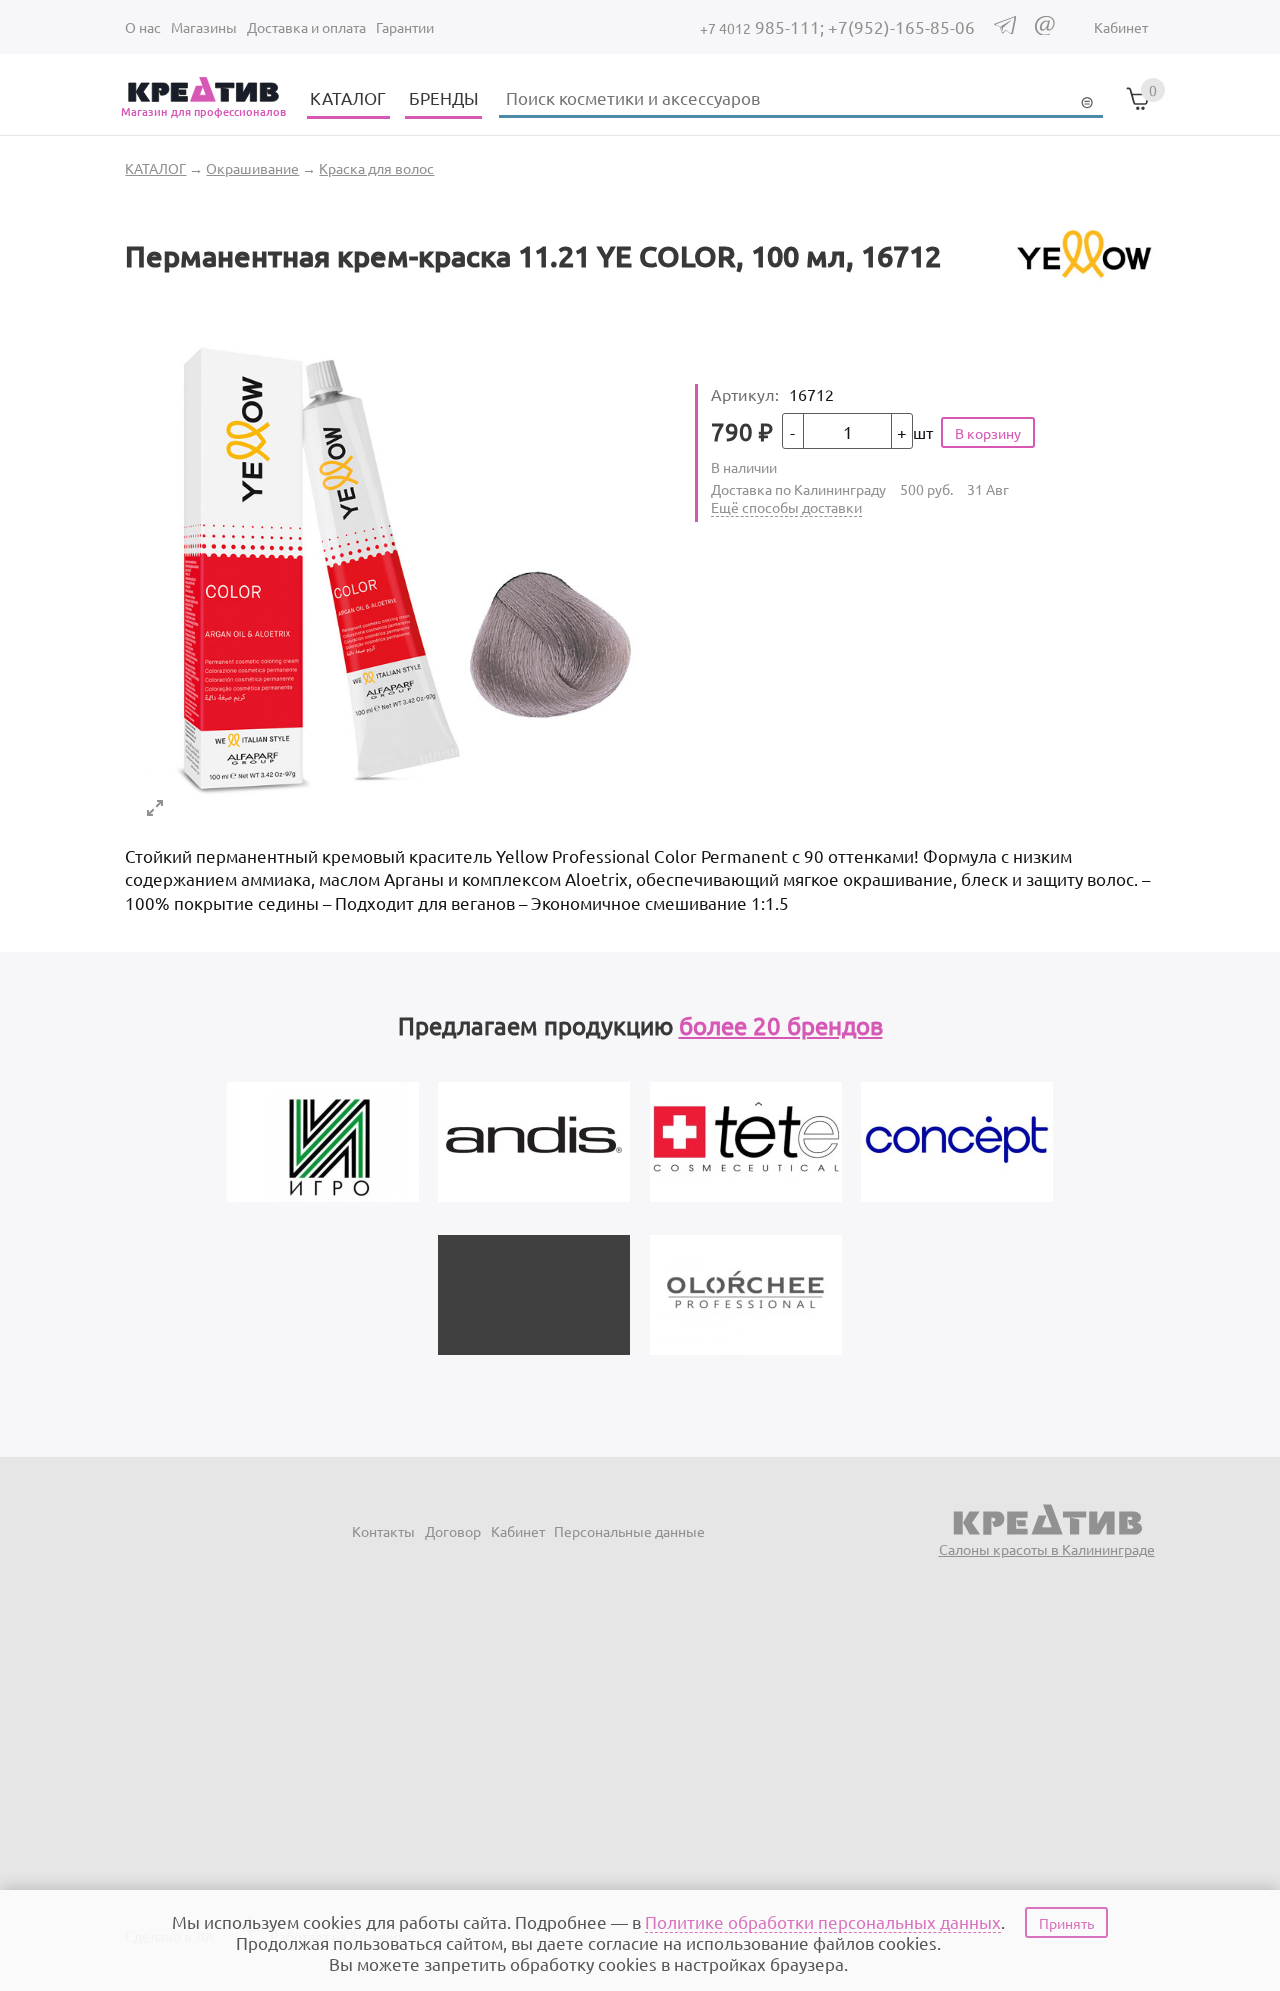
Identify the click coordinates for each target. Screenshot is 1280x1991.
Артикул (745, 394)
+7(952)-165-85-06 (901, 26)
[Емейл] (1045, 29)
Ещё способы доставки (786, 507)
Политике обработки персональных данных (823, 1921)
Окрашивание (252, 168)
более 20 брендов (781, 1025)
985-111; (764, 26)
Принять (1066, 1923)
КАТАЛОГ (348, 97)
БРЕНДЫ (444, 97)
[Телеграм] (1005, 28)
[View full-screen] (155, 808)
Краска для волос (376, 168)
